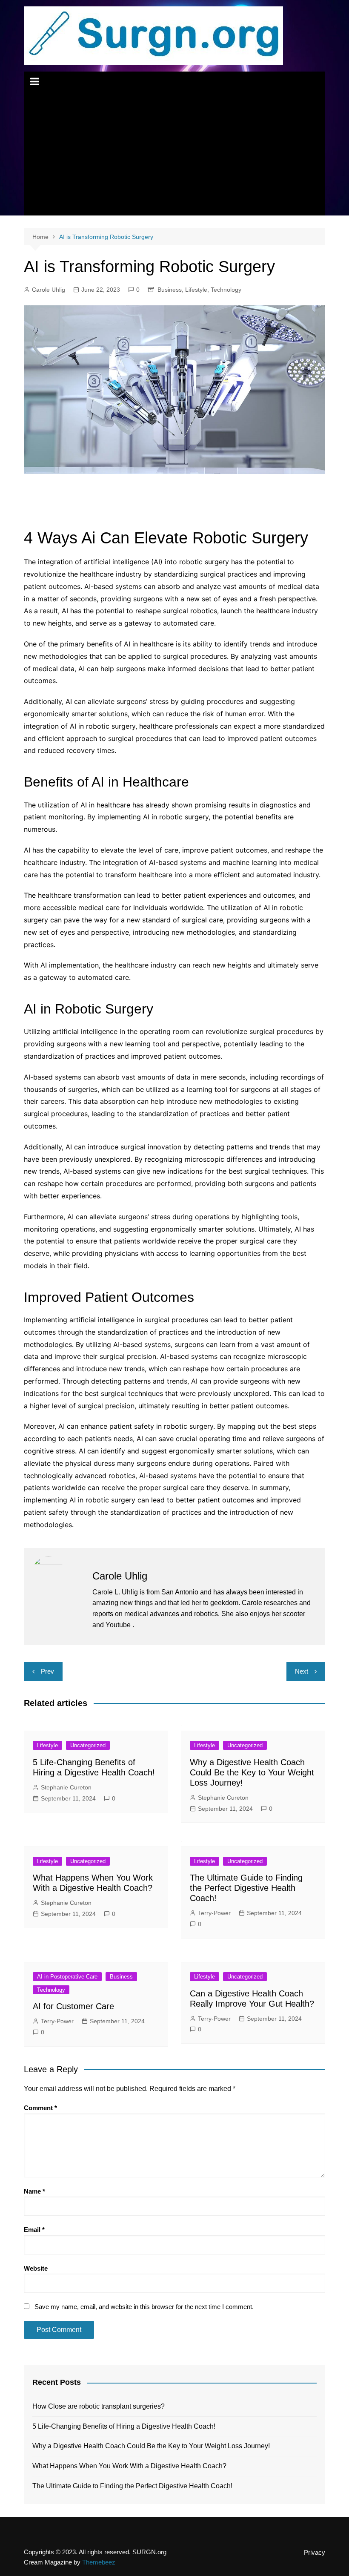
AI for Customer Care (73, 2006)
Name (34, 2191)
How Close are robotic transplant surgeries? (99, 2406)
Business (170, 290)
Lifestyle (196, 290)
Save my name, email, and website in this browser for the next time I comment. (144, 2307)
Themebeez (99, 2562)
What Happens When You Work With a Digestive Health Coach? (129, 2466)
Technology (226, 290)
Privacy (315, 2553)
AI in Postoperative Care (67, 1977)
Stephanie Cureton (66, 1787)
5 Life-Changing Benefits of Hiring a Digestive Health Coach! (124, 2426)
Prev (47, 1671)
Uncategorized (88, 1745)
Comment (40, 2108)
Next (302, 1671)
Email (34, 2230)
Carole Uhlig (49, 290)
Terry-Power (214, 1913)
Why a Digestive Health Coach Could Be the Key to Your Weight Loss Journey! (252, 1772)
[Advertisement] (174, 156)
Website (36, 2268)
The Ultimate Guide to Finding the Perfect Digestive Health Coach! (246, 1888)
